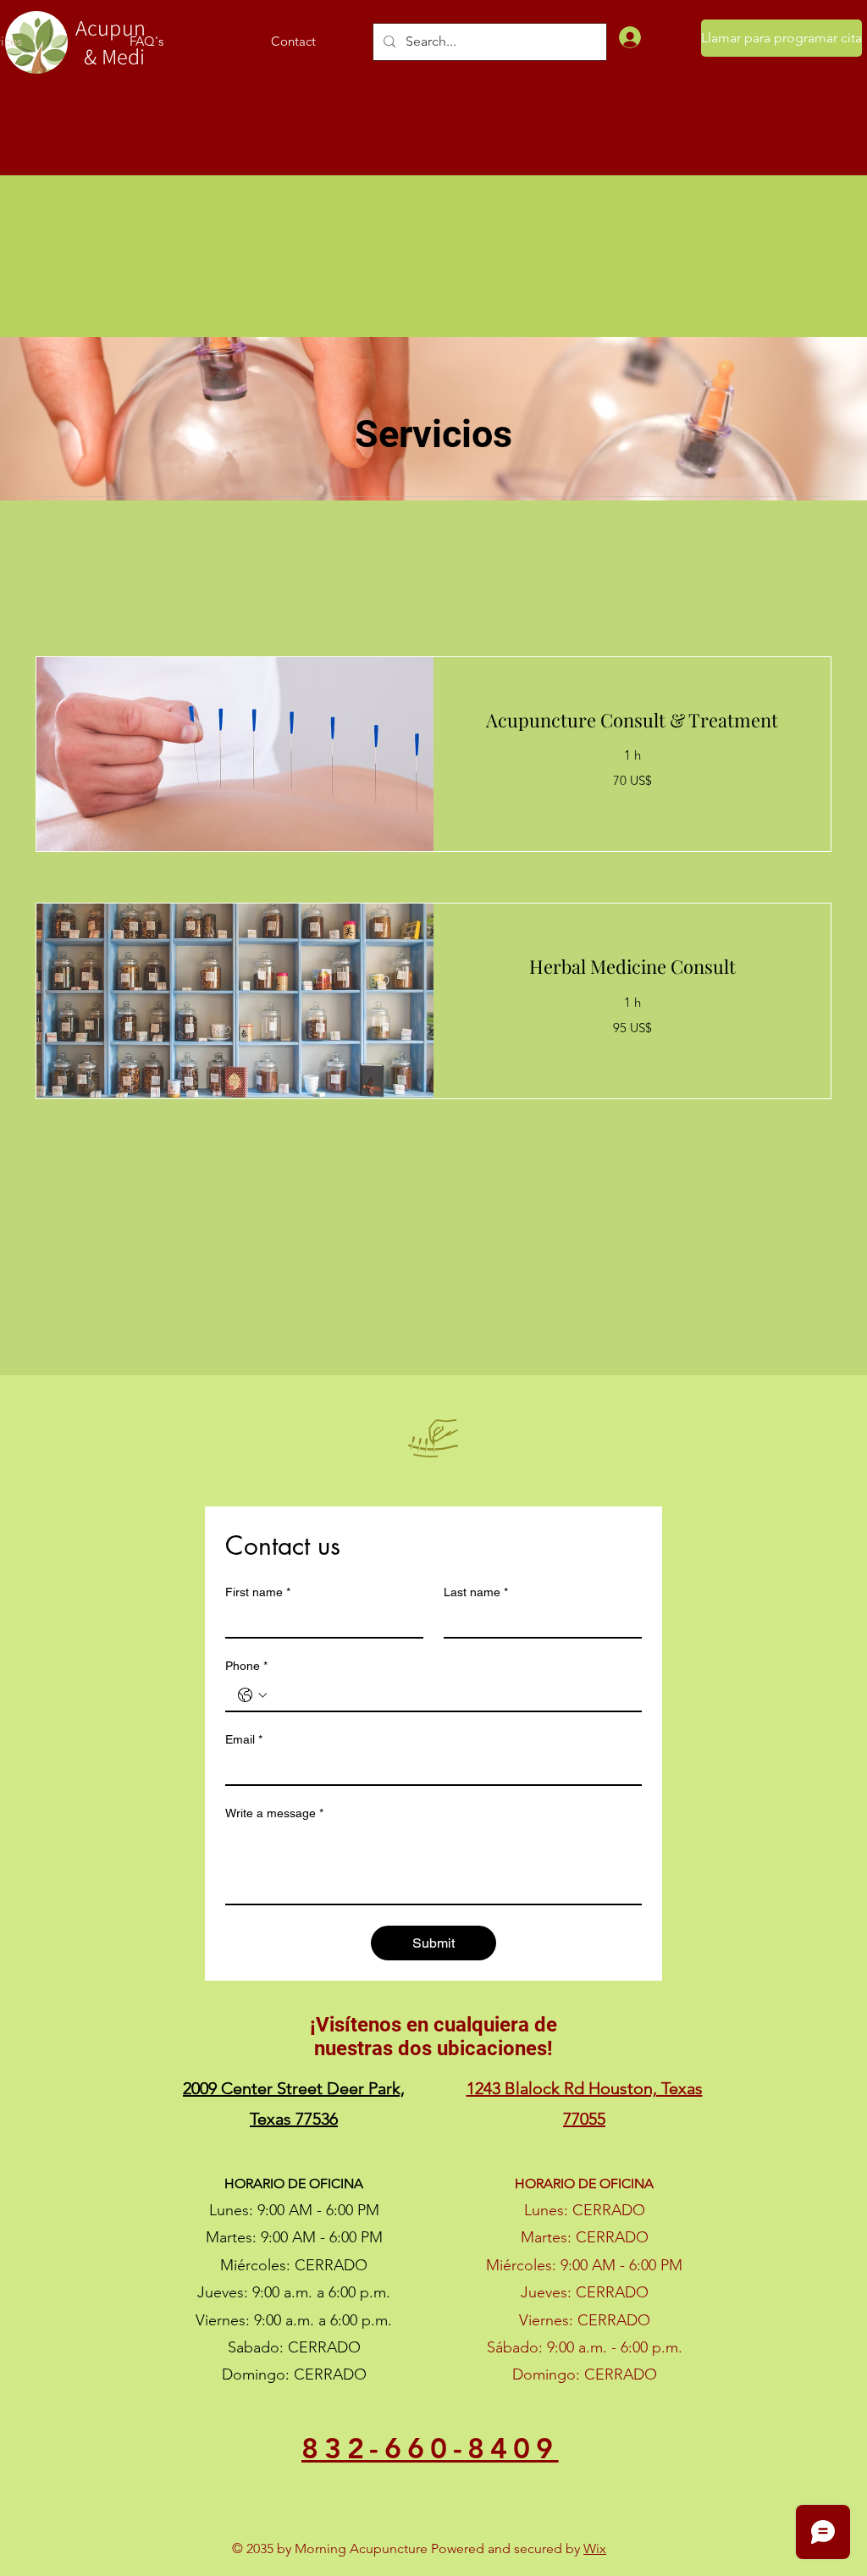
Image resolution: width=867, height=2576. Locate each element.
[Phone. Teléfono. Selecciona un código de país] (252, 1695)
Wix (595, 2548)
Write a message (274, 1813)
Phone (246, 1666)
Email (244, 1739)
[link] (632, 720)
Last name (476, 1592)
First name (258, 1592)
